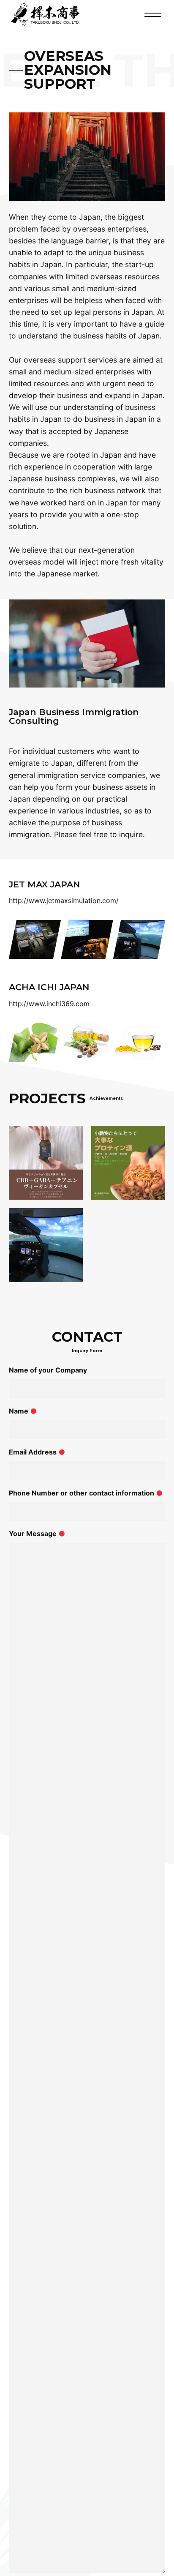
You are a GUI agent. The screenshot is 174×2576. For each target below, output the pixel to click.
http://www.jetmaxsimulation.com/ (64, 901)
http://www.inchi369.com (49, 1004)
